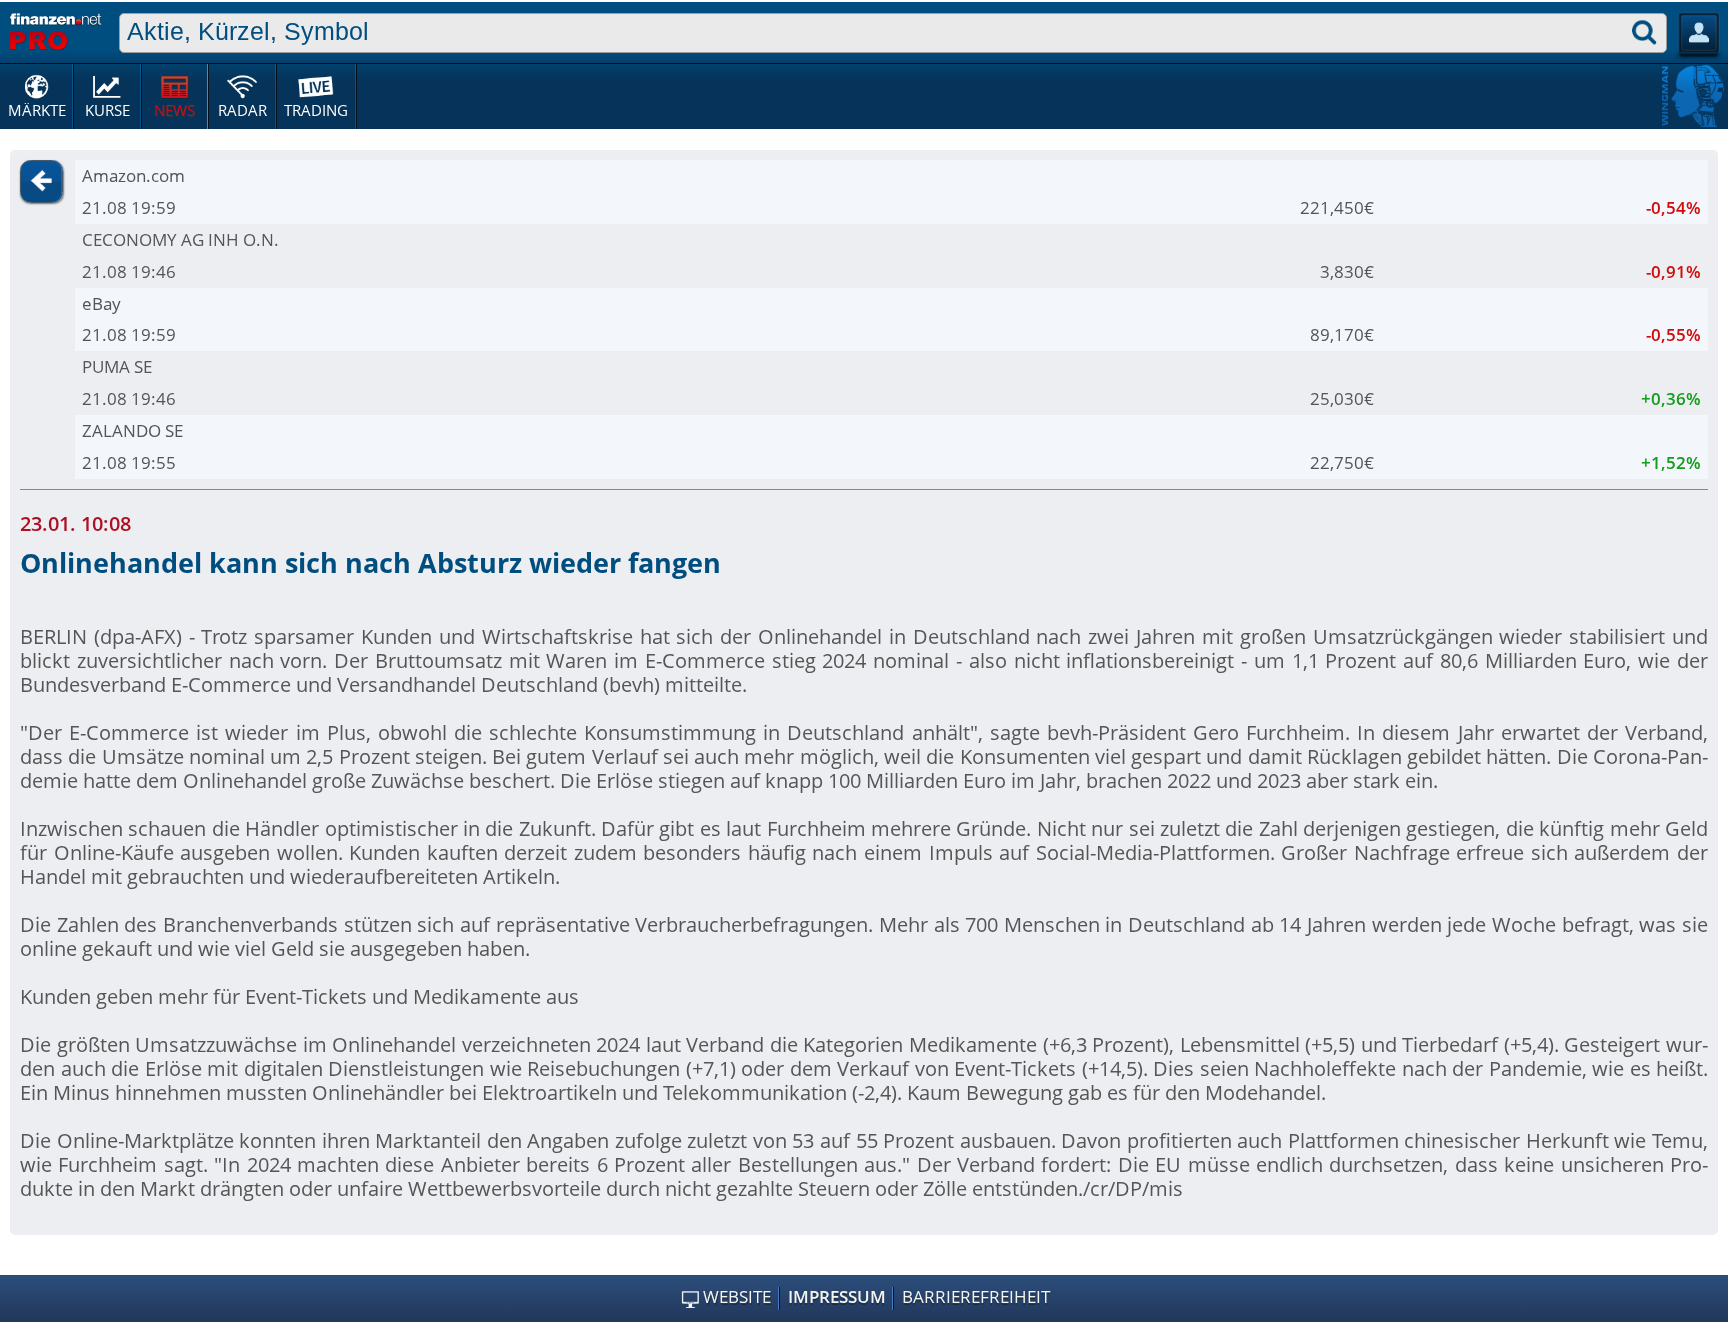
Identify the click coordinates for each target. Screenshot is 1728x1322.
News (174, 110)
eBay (101, 303)
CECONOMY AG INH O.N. (180, 239)
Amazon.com (133, 175)
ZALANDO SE (132, 430)
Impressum (837, 1297)
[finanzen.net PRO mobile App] (55, 29)
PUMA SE (117, 366)
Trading (316, 110)
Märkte (37, 110)
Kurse (107, 110)
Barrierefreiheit (976, 1297)
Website (737, 1297)
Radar (242, 110)
